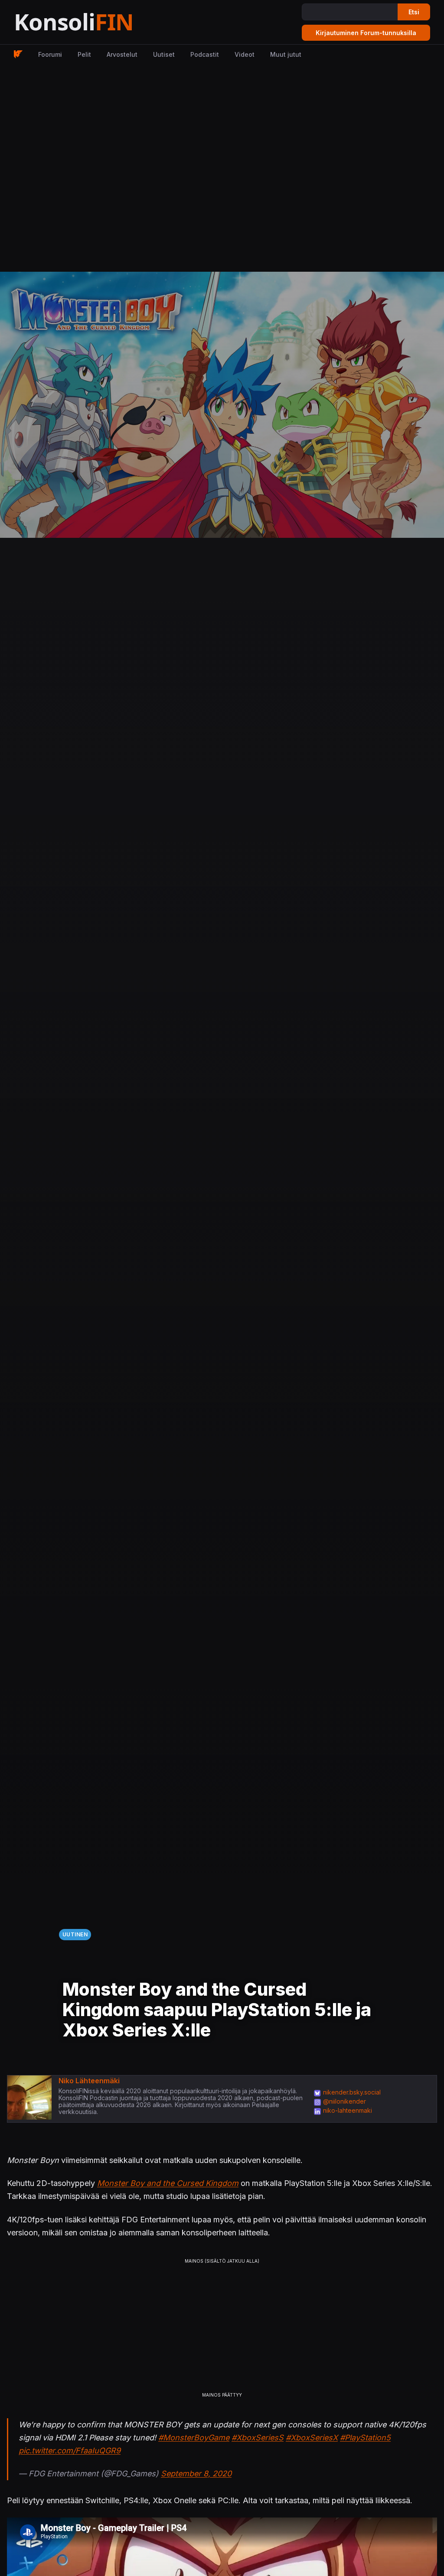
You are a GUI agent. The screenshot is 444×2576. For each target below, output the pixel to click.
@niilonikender (344, 2101)
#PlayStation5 (365, 2438)
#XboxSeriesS (258, 2438)
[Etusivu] (95, 22)
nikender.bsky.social (352, 2092)
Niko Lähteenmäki (89, 2081)
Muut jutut (286, 54)
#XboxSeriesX (312, 2438)
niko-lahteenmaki (348, 2110)
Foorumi (50, 54)
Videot (245, 54)
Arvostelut (122, 54)
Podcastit (205, 54)
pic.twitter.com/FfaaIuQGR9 (70, 2451)
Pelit (84, 54)
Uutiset (164, 54)
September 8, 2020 (196, 2474)
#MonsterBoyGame (194, 2438)
